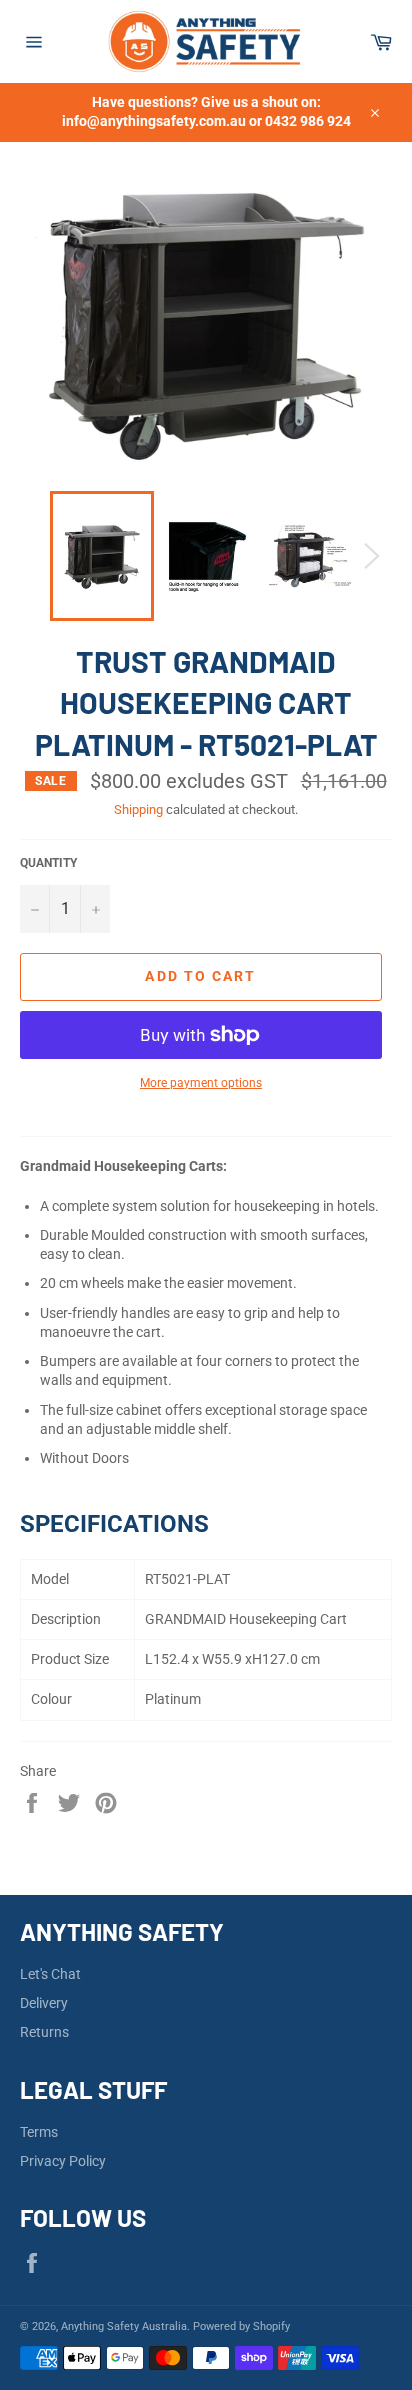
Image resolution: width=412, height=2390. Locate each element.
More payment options (201, 1083)
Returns (44, 2032)
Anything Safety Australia (124, 2326)
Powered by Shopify (241, 2326)
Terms (39, 2132)
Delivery (44, 2003)
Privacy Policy (63, 2161)
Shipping (138, 809)
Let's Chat (50, 1974)
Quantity (48, 863)
